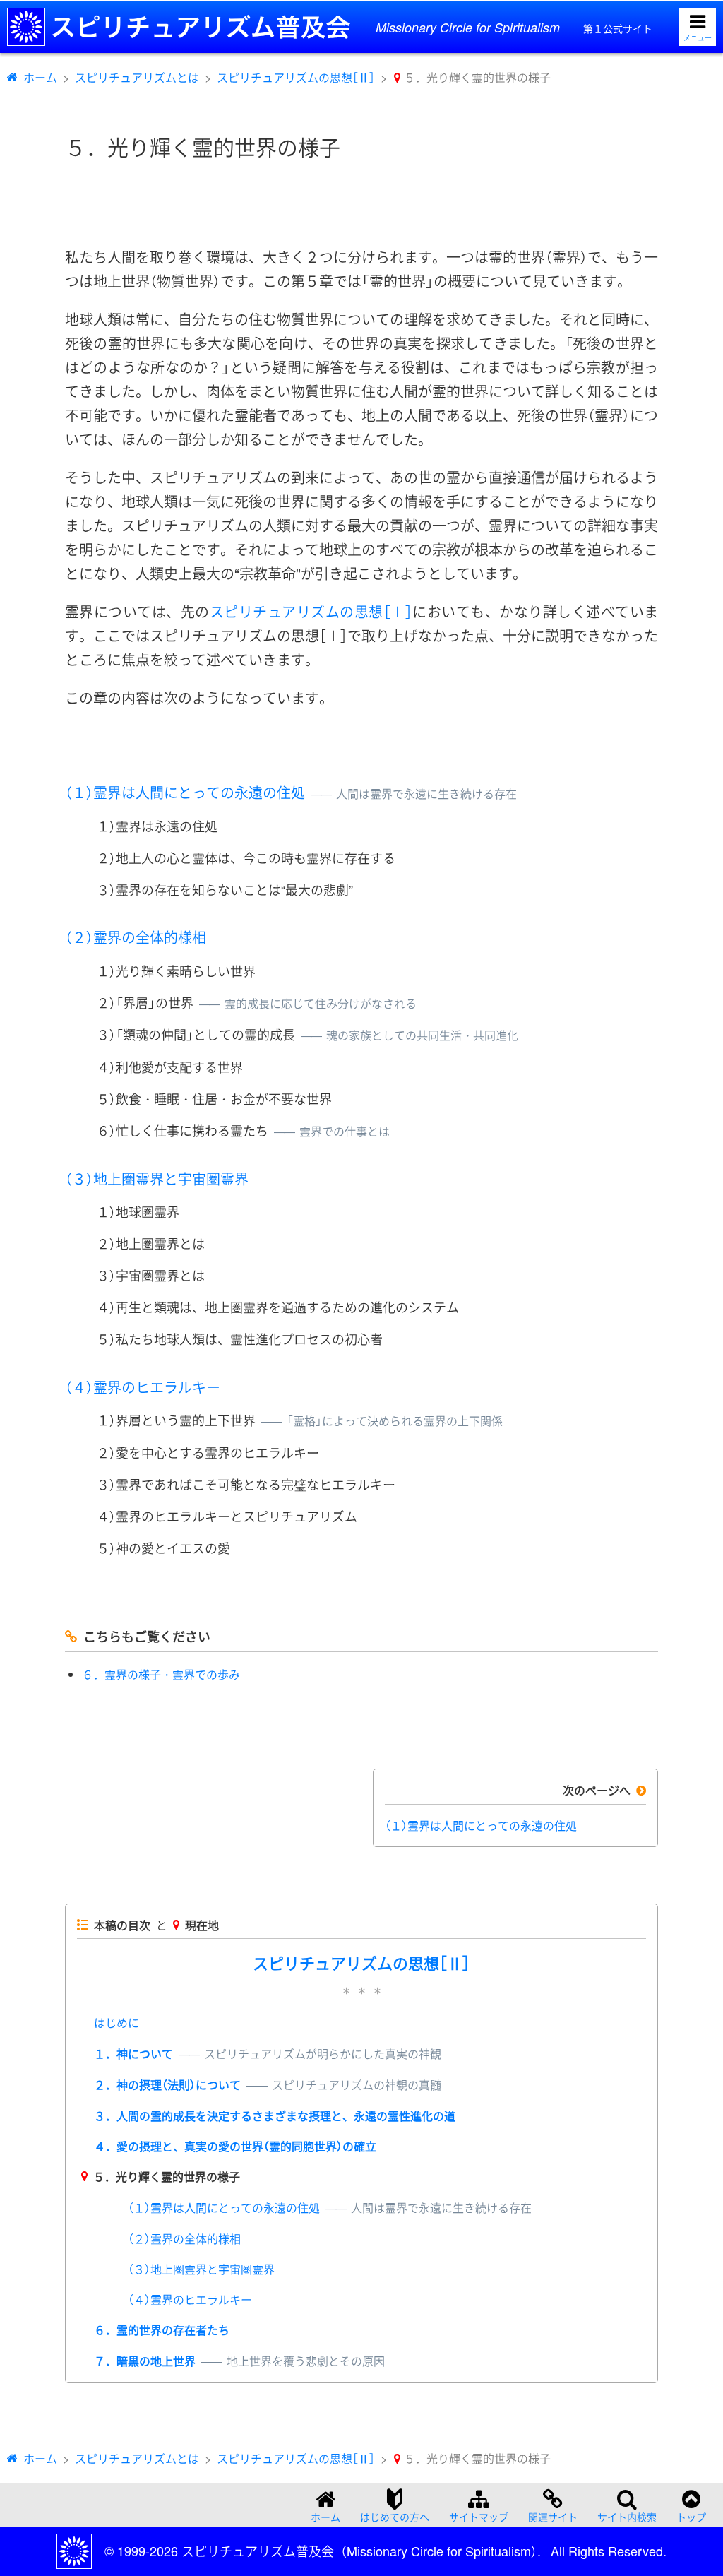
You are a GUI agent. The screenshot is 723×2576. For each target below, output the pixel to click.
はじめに (116, 2023)
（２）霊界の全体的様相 (136, 937)
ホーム (40, 77)
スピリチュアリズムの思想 (311, 611)
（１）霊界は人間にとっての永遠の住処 (291, 792)
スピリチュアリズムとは (137, 77)
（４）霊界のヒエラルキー (143, 1387)
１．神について (268, 2054)
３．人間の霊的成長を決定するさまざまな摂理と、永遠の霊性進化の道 (275, 2116)
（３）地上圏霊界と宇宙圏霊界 (157, 1179)
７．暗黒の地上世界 (239, 2361)
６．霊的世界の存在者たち (162, 2330)
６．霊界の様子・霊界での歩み (161, 1674)
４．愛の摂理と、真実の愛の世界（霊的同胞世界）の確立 (235, 2146)
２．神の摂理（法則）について (268, 2085)
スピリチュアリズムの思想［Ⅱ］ (296, 77)
